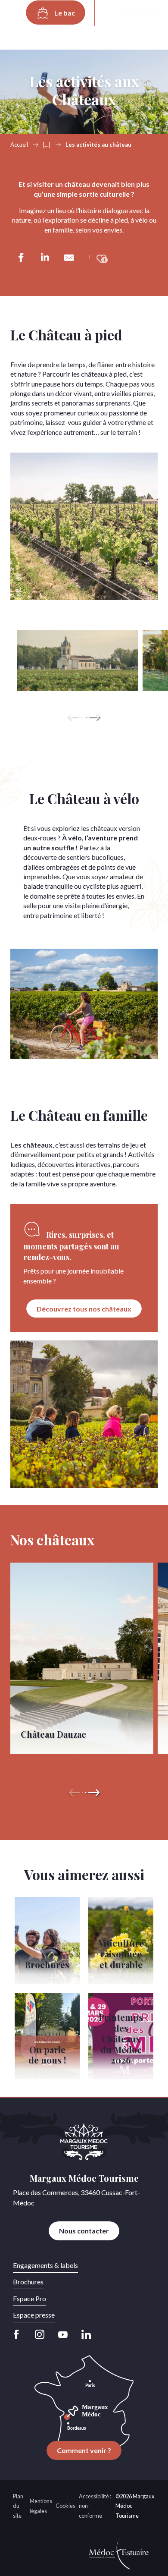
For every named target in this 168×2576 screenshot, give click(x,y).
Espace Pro (30, 2298)
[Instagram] (40, 2334)
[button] (113, 13)
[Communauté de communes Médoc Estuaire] (119, 2552)
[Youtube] (63, 2334)
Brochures (28, 2282)
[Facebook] (19, 2334)
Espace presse (34, 2315)
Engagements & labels (45, 2265)
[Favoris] (139, 13)
